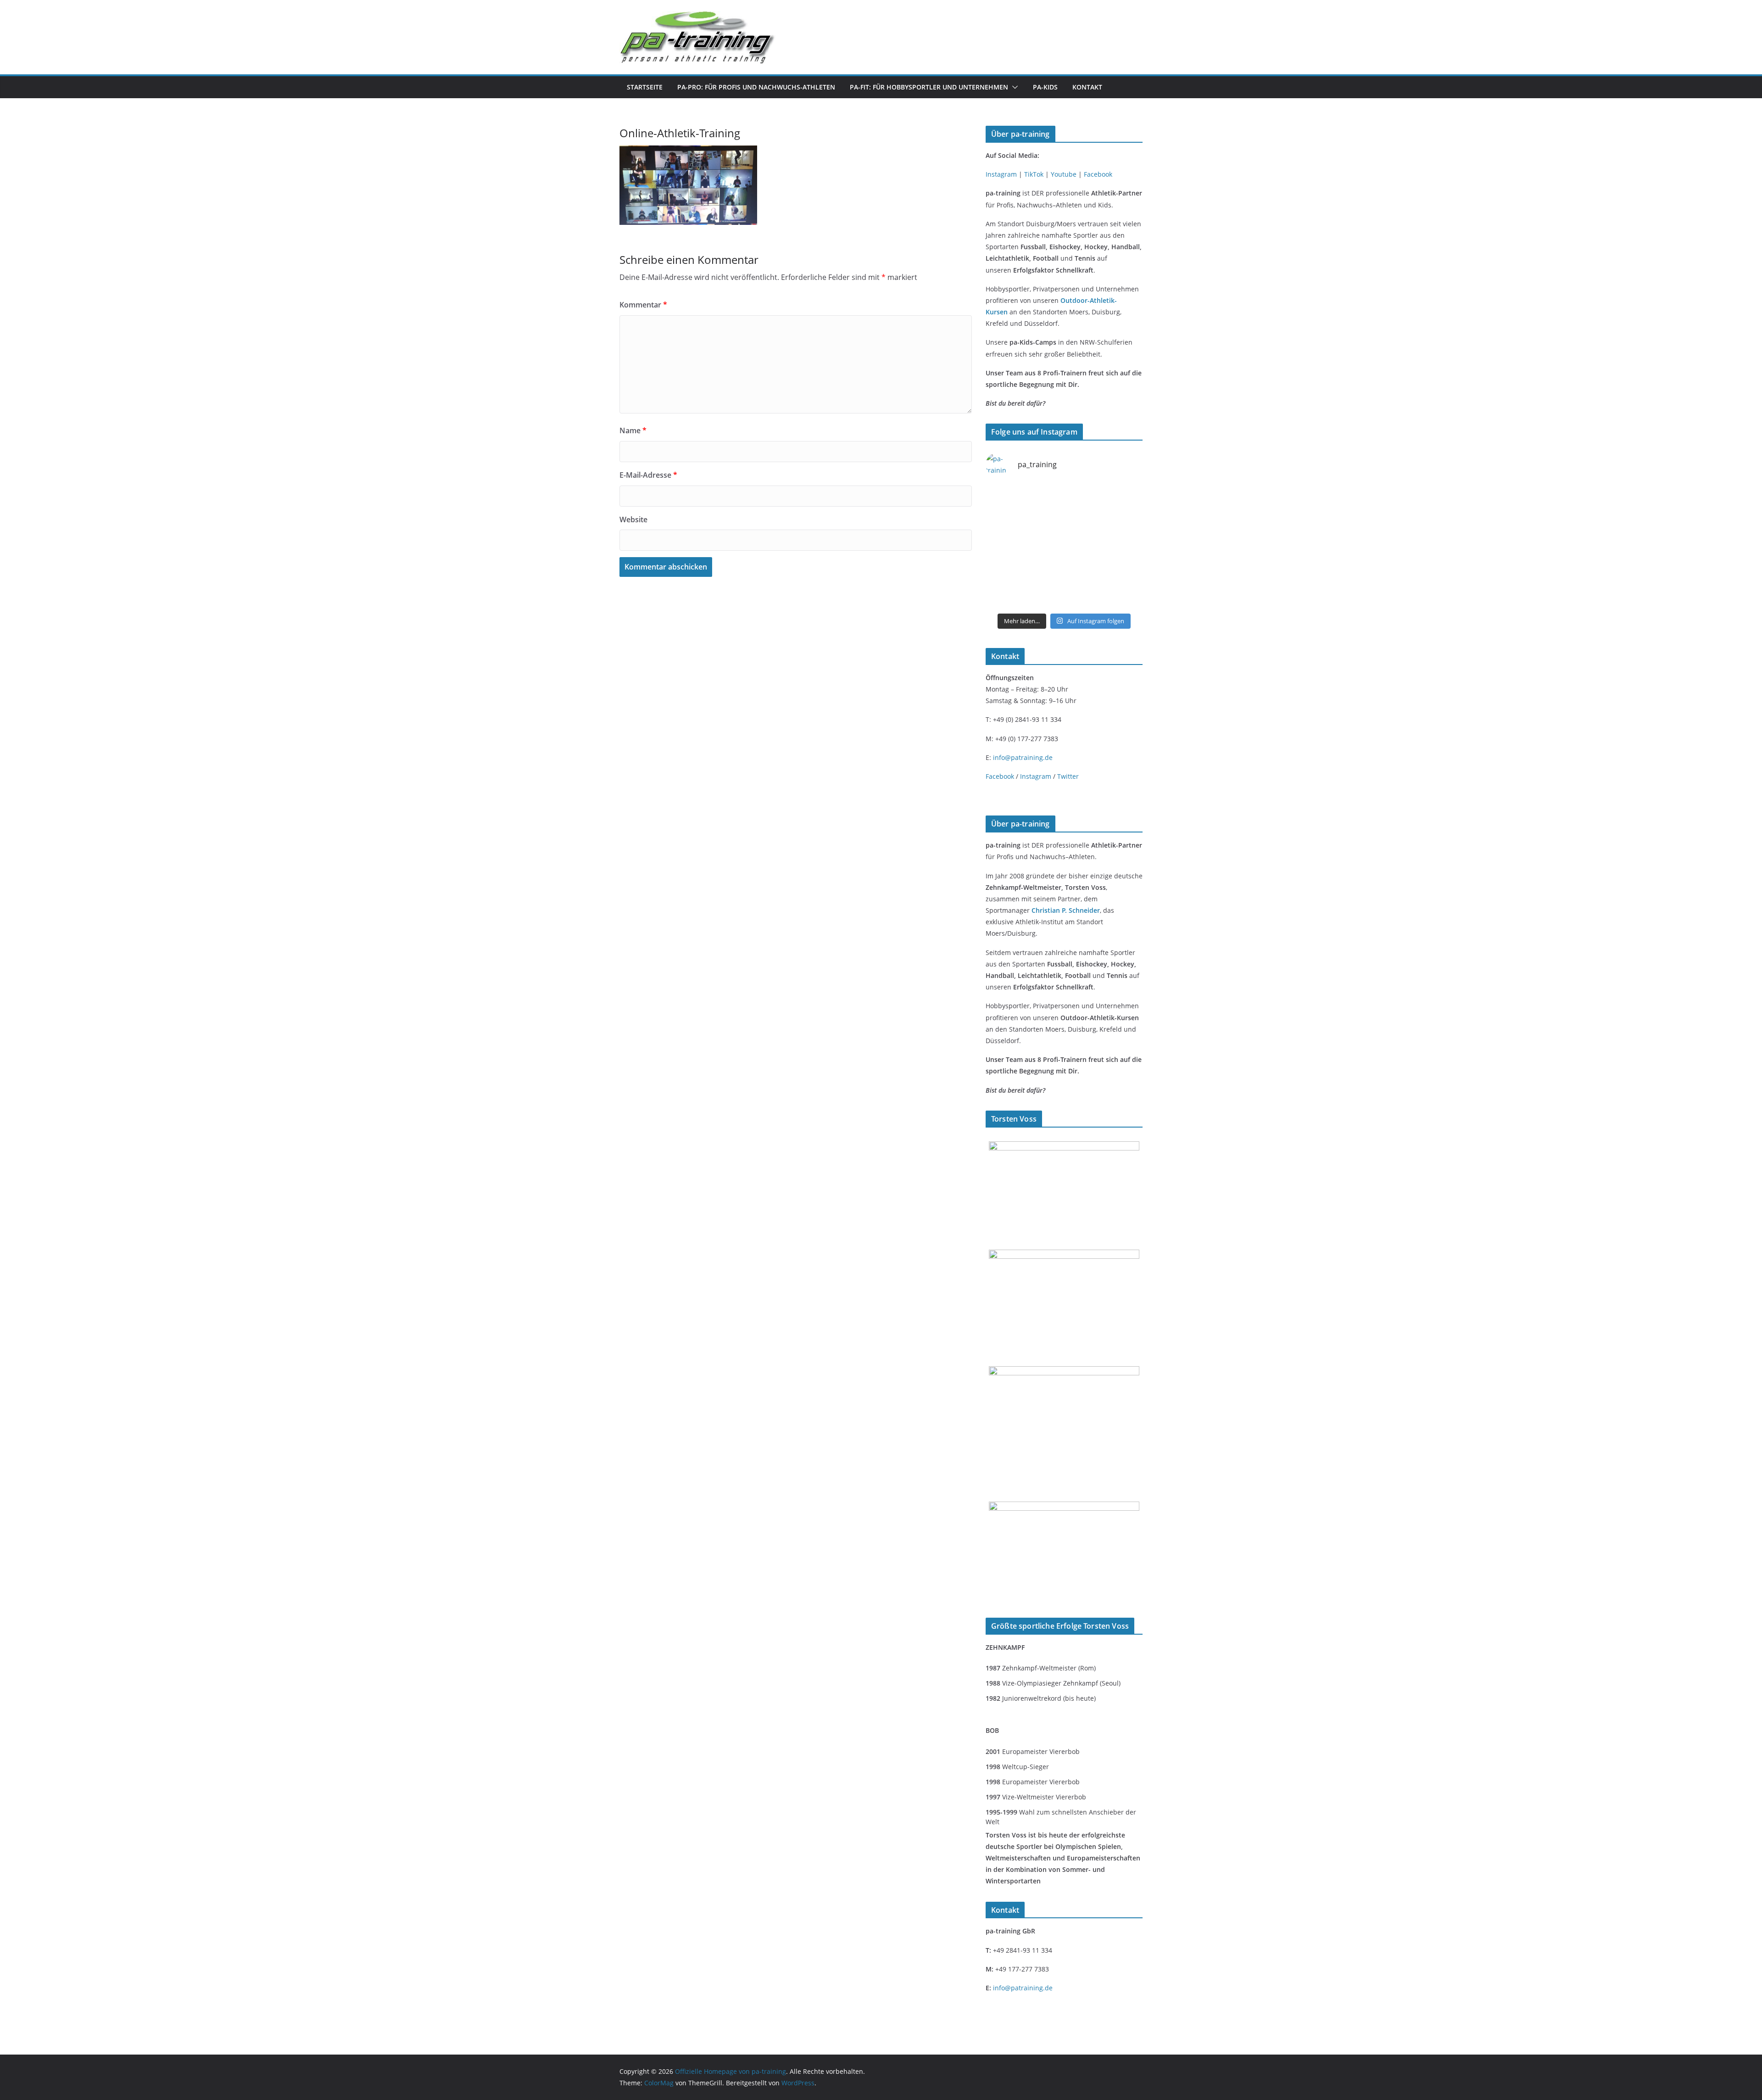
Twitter (1068, 776)
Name (633, 430)
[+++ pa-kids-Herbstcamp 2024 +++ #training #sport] (1044, 547)
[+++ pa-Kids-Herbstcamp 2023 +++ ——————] (1125, 571)
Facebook (1098, 174)
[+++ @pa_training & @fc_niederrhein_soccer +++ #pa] (1084, 596)
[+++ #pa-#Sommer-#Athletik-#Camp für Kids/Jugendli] (1125, 547)
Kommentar (643, 305)
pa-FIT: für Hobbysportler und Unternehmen (929, 87)
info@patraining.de (1023, 757)
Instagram (1001, 174)
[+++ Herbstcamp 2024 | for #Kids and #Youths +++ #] (1084, 547)
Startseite (645, 87)
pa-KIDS (1045, 87)
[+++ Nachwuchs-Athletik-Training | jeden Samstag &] (1004, 596)
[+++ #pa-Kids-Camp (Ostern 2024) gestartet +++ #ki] (1044, 571)
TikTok (1034, 174)
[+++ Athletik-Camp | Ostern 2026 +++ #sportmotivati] (1004, 497)
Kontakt (1087, 87)
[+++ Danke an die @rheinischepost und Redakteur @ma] (1044, 596)
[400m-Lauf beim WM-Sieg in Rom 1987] (1064, 1507)
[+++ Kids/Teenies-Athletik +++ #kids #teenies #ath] (1125, 522)
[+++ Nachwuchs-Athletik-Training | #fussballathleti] (1004, 522)
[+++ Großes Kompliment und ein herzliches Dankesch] (1004, 571)
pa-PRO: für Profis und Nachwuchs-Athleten (756, 87)
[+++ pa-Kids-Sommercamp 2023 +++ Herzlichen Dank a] (1125, 596)
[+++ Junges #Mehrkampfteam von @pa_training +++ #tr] (1044, 497)
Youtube (1064, 174)
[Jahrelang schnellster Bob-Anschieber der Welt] (1064, 1372)
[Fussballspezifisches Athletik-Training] (1084, 497)
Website (633, 519)
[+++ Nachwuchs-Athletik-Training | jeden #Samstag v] (1044, 522)
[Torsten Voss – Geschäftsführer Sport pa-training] (1064, 1147)
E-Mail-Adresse (648, 475)
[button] (1013, 87)
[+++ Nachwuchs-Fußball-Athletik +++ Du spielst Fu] (1084, 571)
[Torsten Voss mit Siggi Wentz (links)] (1064, 1255)
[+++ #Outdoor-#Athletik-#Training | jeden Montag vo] (1125, 497)
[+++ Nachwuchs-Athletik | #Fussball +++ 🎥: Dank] (1004, 547)
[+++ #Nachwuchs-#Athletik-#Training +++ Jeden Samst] (1084, 522)
